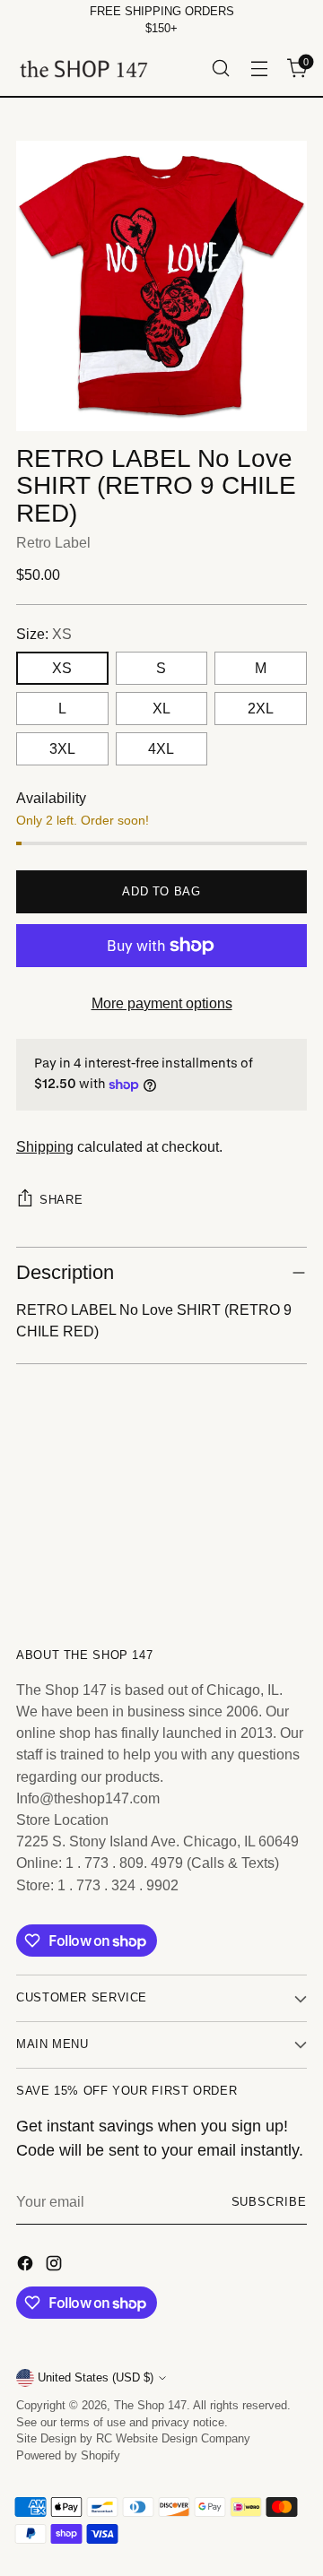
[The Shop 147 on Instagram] (56, 2266)
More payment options (162, 1003)
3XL (62, 748)
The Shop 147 (150, 2406)
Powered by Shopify (68, 2456)
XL (161, 708)
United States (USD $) (96, 2378)
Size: (44, 634)
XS (62, 668)
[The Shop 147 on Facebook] (27, 2266)
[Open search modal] (220, 69)
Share (61, 1200)
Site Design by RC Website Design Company (133, 2439)
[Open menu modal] (259, 69)
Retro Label (53, 542)
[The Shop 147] (83, 69)
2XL (261, 708)
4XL (161, 748)
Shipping (45, 1146)
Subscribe (269, 2202)
